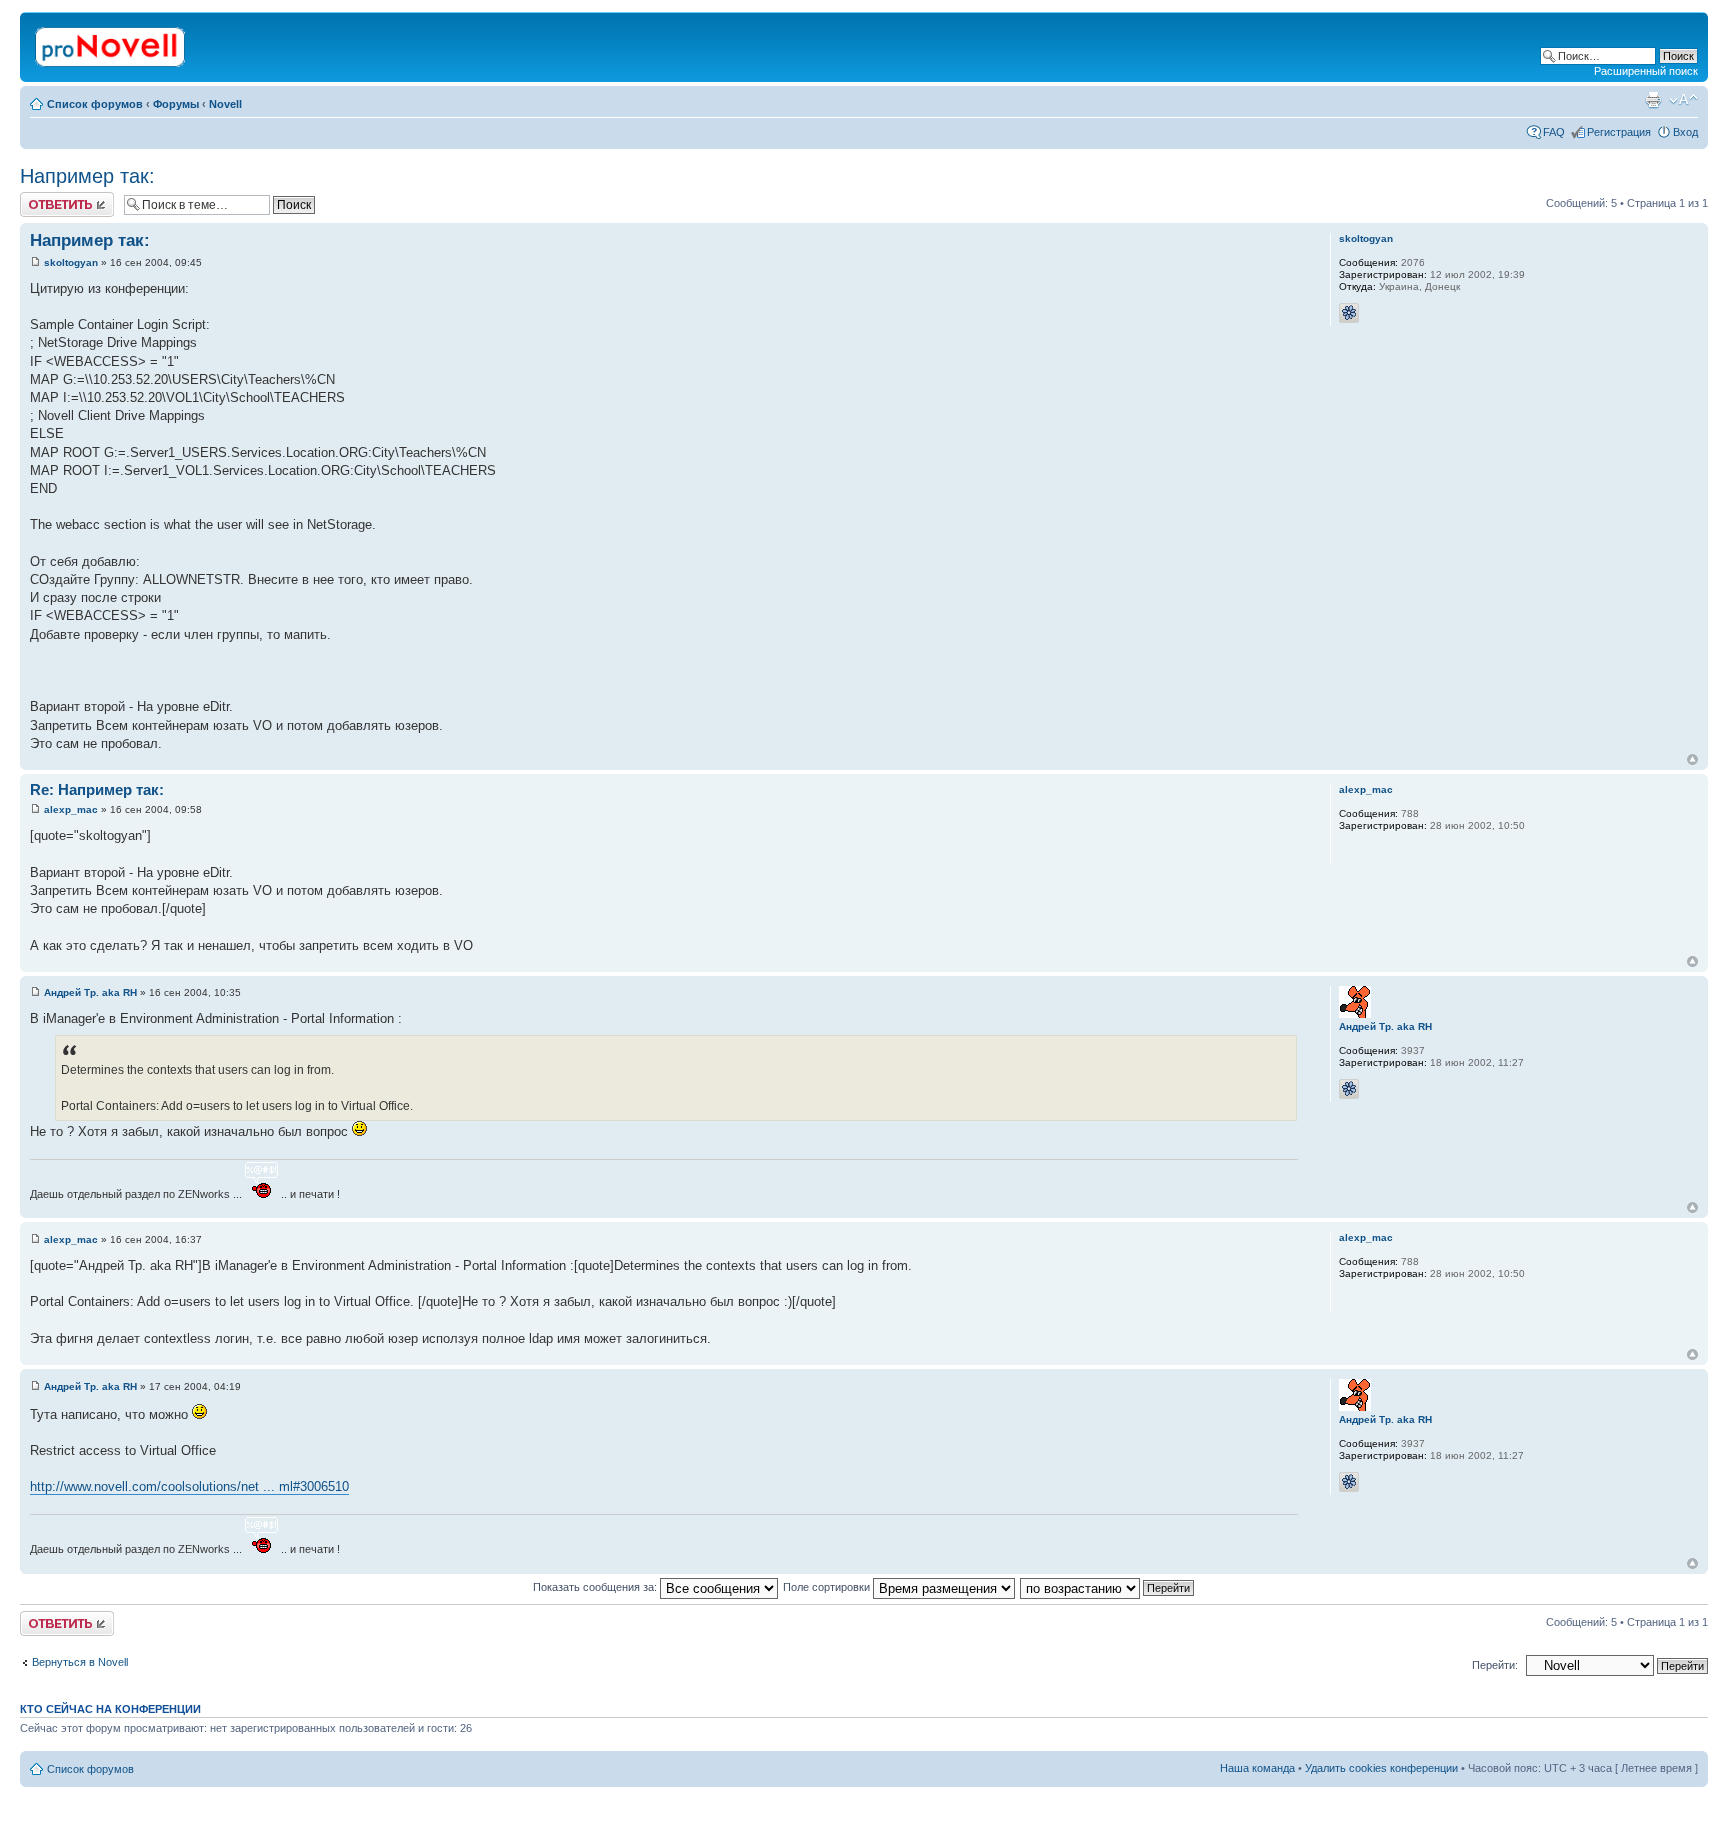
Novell (225, 104)
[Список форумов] (111, 43)
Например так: (87, 176)
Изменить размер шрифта (1683, 100)
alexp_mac (71, 809)
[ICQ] (1349, 313)
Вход (1685, 132)
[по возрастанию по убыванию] (1108, 1587)
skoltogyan (71, 262)
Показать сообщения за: (596, 1587)
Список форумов (95, 104)
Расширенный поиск (1646, 71)
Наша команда (1257, 1768)
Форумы (176, 104)
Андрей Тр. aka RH (90, 992)
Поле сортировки (828, 1587)
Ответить (44, 198)
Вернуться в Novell (80, 1662)
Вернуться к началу (1692, 759)
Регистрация (1619, 132)
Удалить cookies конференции (1381, 1768)
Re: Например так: (97, 789)
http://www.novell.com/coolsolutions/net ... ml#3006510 (189, 1486)
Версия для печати (1653, 100)
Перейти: (1495, 1665)
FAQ (1554, 132)
